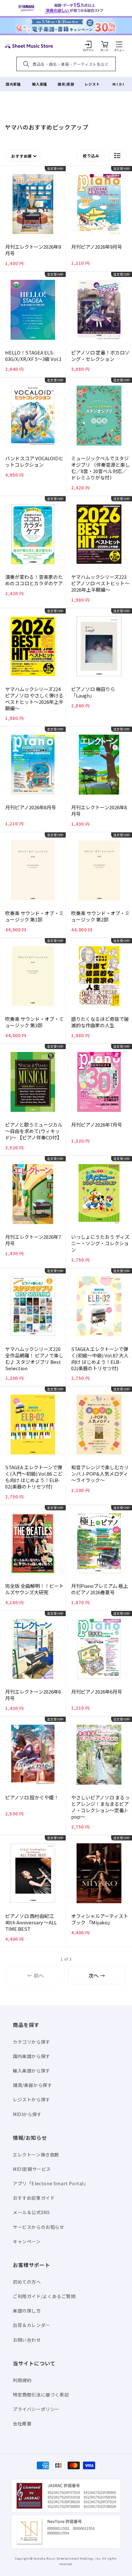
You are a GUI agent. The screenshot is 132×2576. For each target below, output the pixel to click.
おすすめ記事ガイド (34, 2198)
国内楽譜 (13, 84)
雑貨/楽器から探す (32, 2085)
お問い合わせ (27, 2340)
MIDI (119, 84)
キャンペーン (27, 2241)
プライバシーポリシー (36, 2409)
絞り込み (91, 156)
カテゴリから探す (32, 2042)
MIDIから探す (27, 2114)
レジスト (92, 84)
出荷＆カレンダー (32, 2325)
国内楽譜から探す (32, 2056)
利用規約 (22, 2380)
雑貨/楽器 (66, 84)
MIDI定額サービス (32, 2169)
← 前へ (36, 1975)
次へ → (97, 1975)
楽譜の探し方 (27, 2311)
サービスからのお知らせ (39, 2227)
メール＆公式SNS (31, 2212)
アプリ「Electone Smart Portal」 (51, 2183)
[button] (119, 44)
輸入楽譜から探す (32, 2071)
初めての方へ (27, 2282)
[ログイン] (88, 44)
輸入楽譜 (39, 84)
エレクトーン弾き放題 (36, 2155)
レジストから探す (32, 2099)
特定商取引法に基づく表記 (41, 2395)
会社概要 (22, 2423)
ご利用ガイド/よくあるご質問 (44, 2296)
